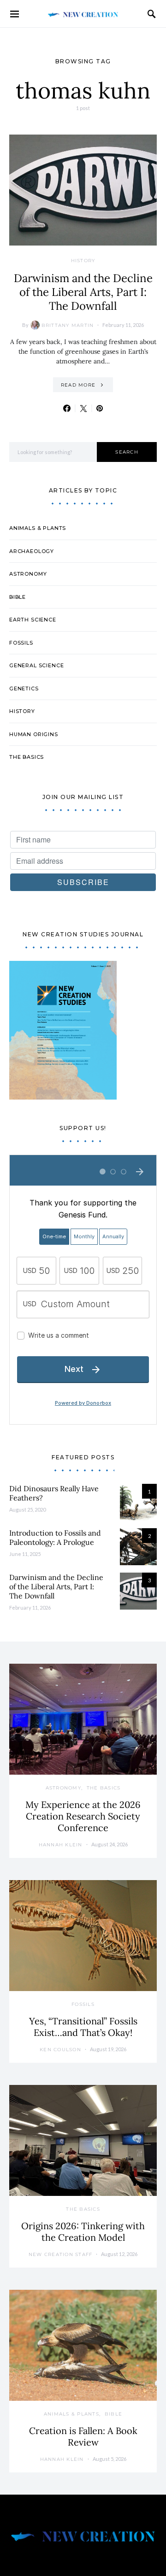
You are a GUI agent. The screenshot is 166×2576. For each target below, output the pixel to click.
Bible (18, 597)
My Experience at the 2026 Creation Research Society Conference (83, 1816)
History (83, 261)
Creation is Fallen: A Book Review (83, 2436)
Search (127, 452)
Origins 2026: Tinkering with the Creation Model (83, 2232)
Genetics (24, 689)
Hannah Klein (61, 1845)
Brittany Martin (68, 325)
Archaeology (32, 551)
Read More (78, 385)
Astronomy (28, 574)
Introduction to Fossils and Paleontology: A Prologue (55, 1537)
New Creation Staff (61, 2254)
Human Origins (34, 734)
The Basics (27, 757)
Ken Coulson (60, 2050)
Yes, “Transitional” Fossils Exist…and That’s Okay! (83, 2027)
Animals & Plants (38, 528)
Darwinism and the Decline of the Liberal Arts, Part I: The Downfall (83, 292)
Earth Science (33, 620)
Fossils (21, 643)
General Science (36, 665)
